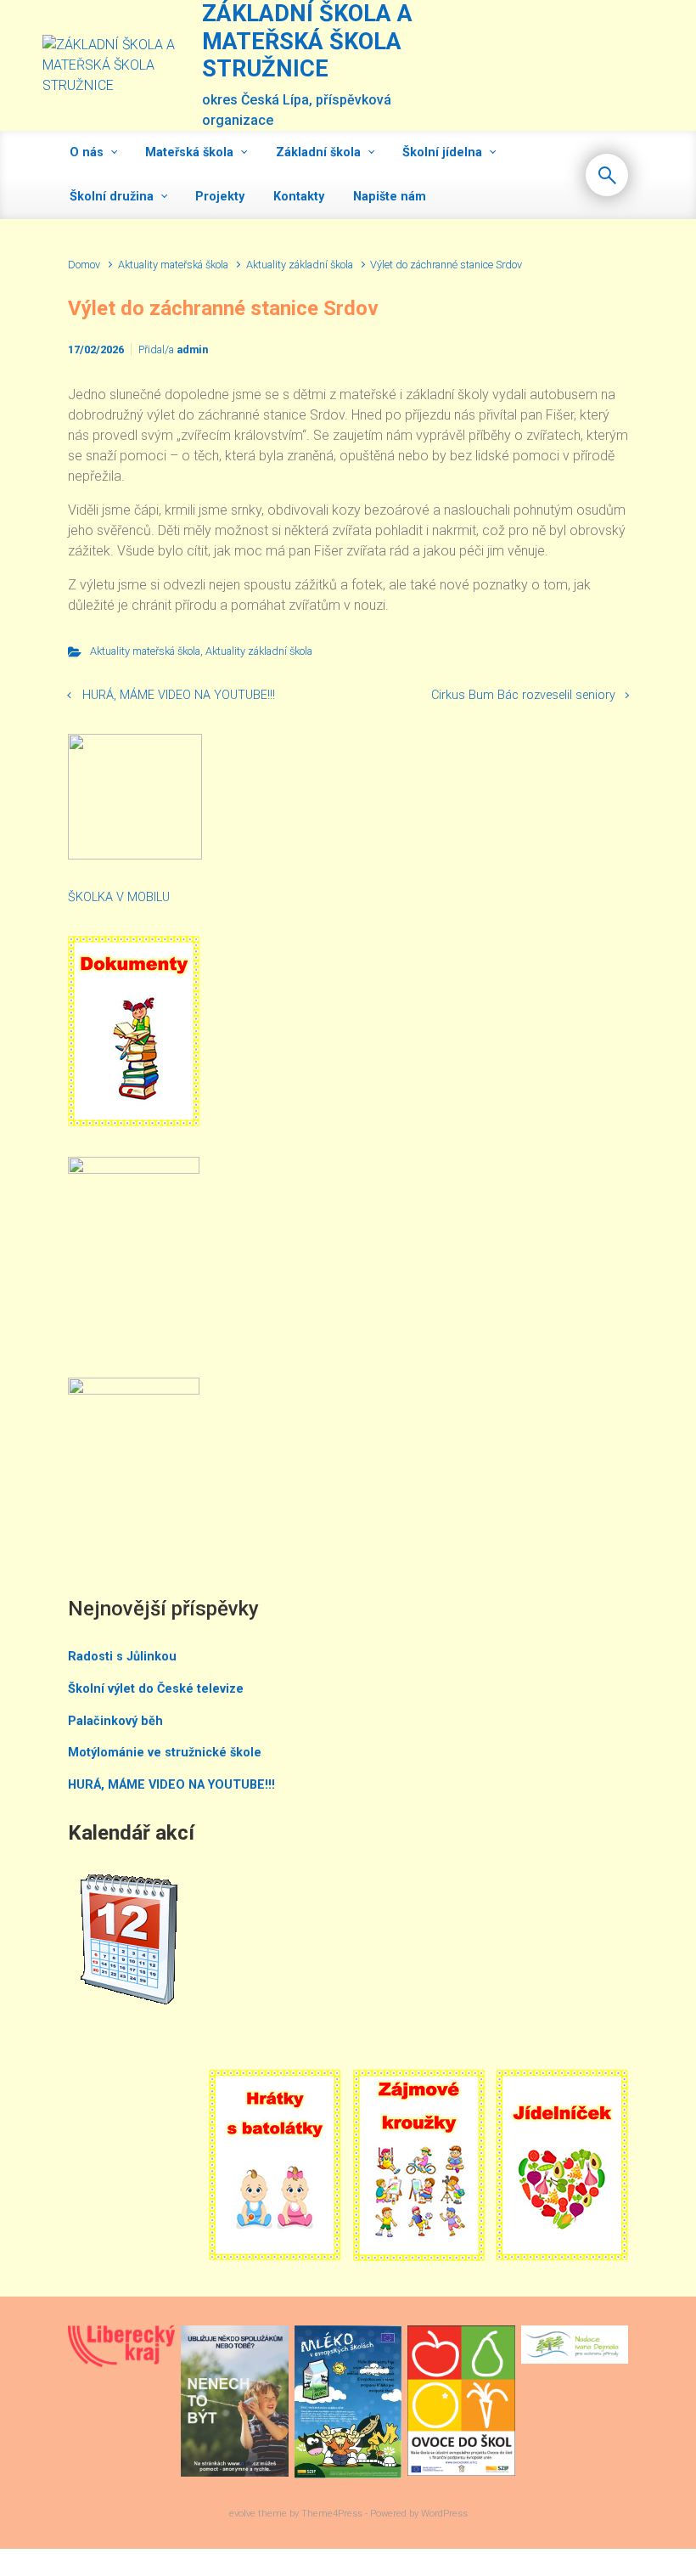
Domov (84, 265)
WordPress (444, 2514)
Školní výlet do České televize (156, 1689)
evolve (242, 2514)
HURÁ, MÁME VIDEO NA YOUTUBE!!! (179, 695)
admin (192, 349)
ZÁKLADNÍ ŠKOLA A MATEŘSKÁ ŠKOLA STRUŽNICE (307, 41)
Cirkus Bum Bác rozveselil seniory (523, 695)
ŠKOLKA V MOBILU (119, 897)
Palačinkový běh (115, 1721)
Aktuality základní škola (300, 265)
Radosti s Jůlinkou (122, 1657)
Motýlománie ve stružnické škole (165, 1753)
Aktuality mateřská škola (173, 265)
